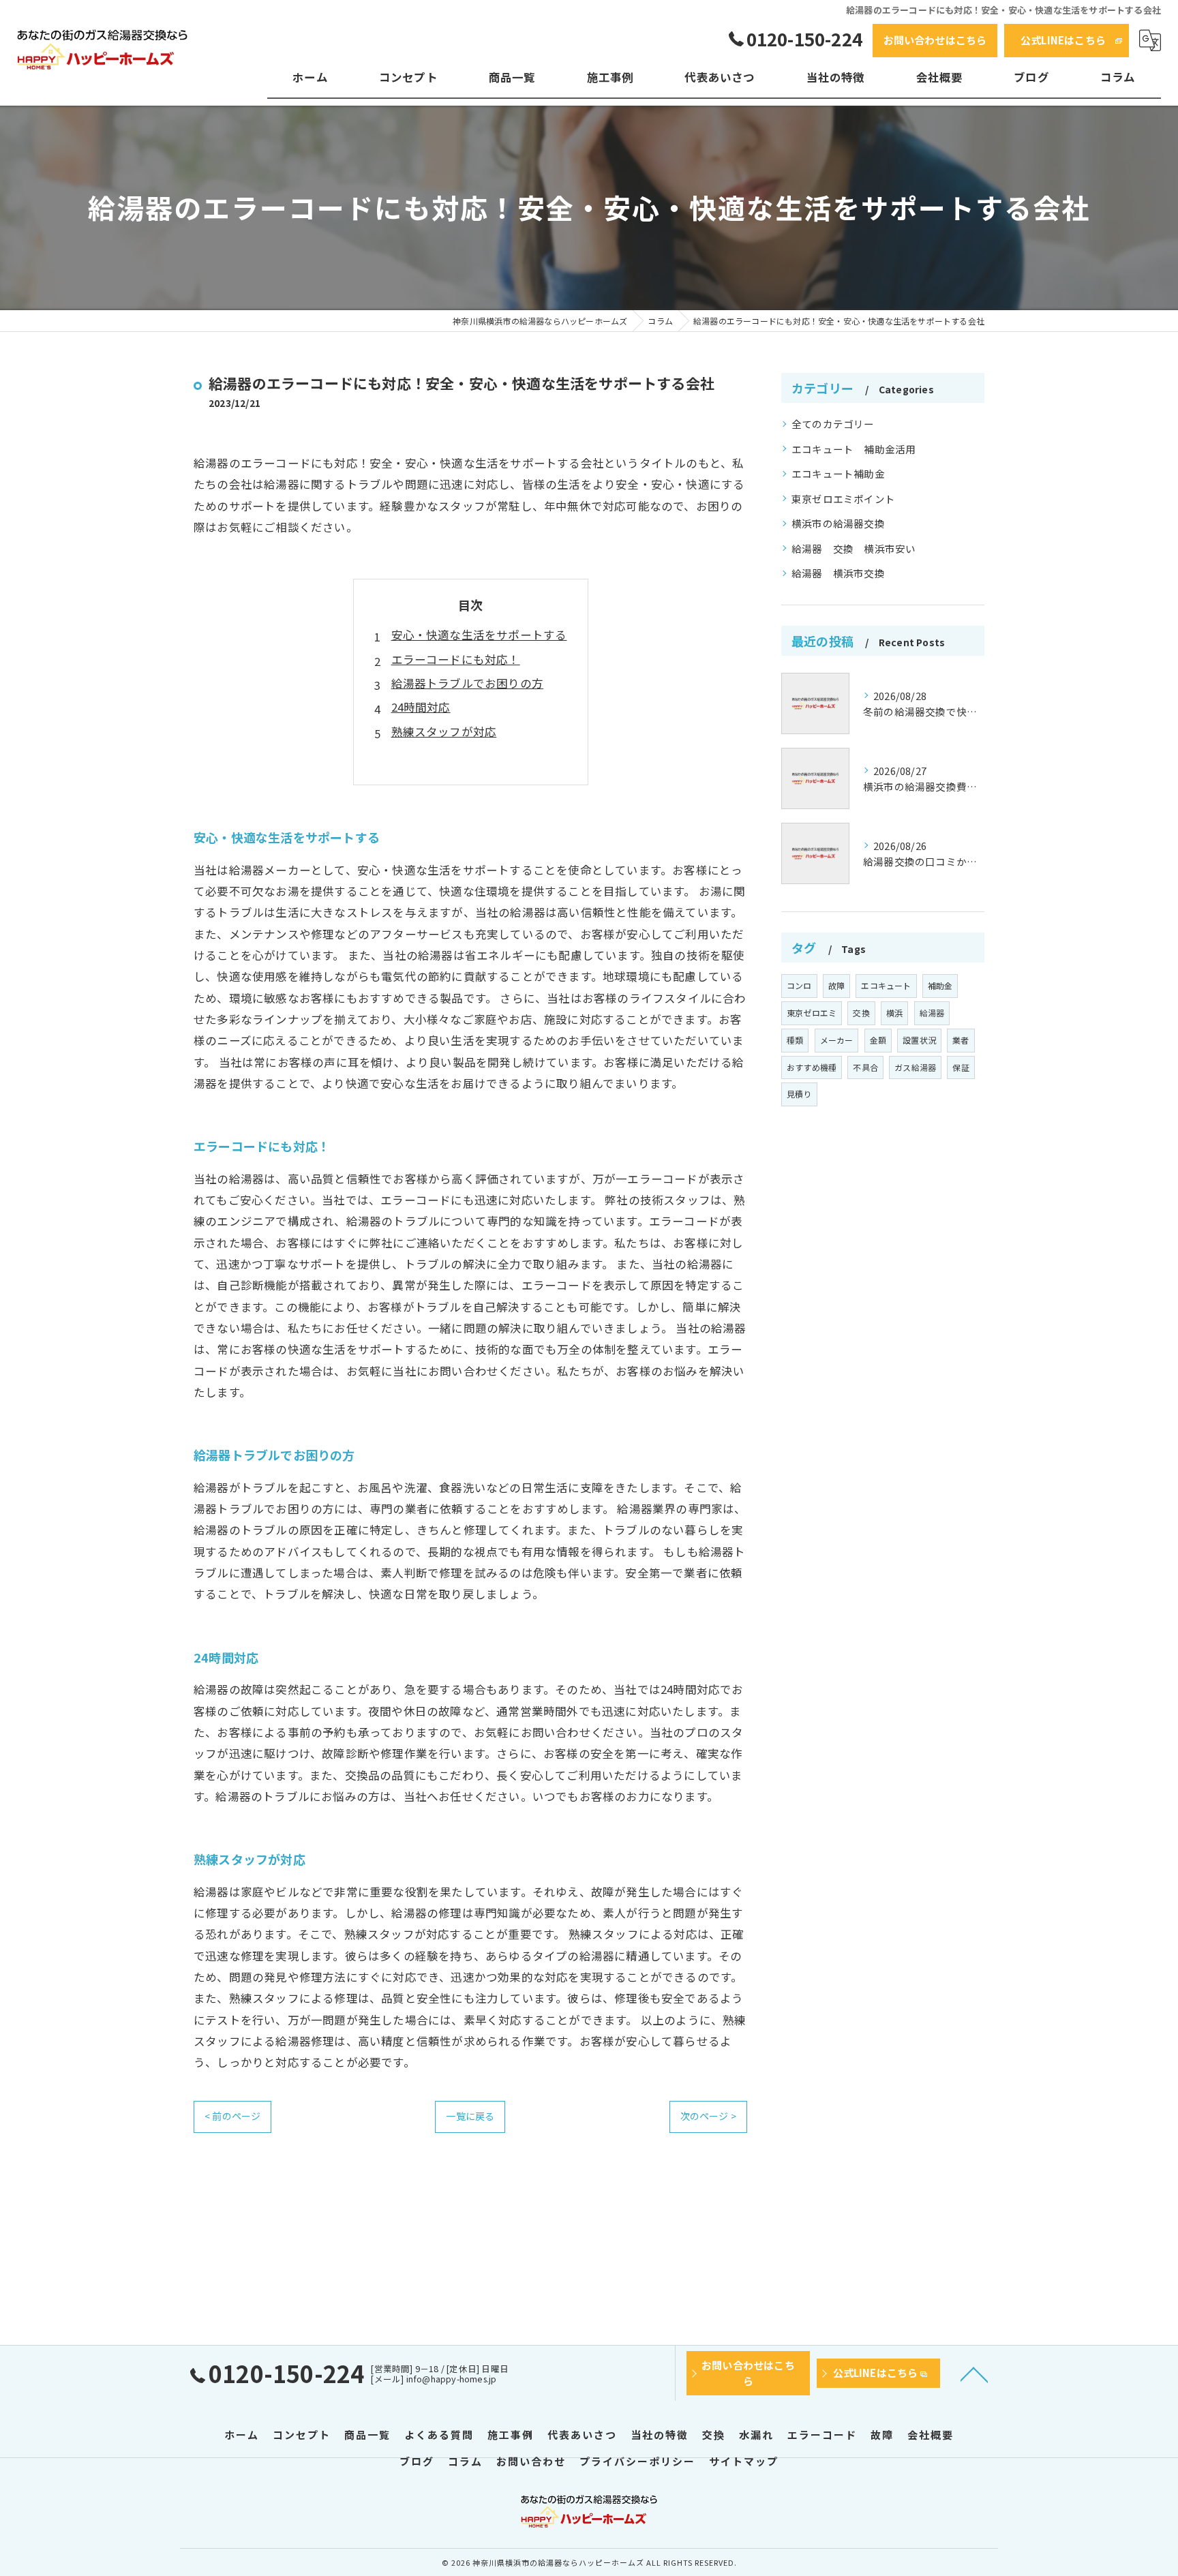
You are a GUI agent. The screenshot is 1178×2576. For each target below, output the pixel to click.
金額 (878, 1040)
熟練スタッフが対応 (444, 731)
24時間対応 (421, 707)
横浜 (894, 1013)
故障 (836, 985)
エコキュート (886, 985)
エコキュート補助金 (838, 473)
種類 (795, 1040)
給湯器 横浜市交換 (838, 573)
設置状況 (919, 1040)
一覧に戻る (470, 2116)
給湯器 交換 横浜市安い (854, 548)
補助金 (940, 985)
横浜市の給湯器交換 (838, 523)
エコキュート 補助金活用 (854, 449)
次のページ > (708, 2116)
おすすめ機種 (812, 1067)
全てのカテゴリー (833, 424)
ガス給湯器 (915, 1067)
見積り (799, 1094)
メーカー (837, 1040)
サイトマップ (744, 2461)
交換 (861, 1013)
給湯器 (932, 1013)
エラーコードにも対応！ (456, 659)
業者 (961, 1040)
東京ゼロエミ (812, 1013)
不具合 (865, 1067)
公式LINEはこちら (1063, 40)
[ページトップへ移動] (974, 2374)
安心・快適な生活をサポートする (479, 635)
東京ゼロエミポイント (843, 499)
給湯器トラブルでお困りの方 (468, 683)
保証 (961, 1067)
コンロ (799, 985)
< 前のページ (232, 2116)
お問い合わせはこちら (935, 40)
